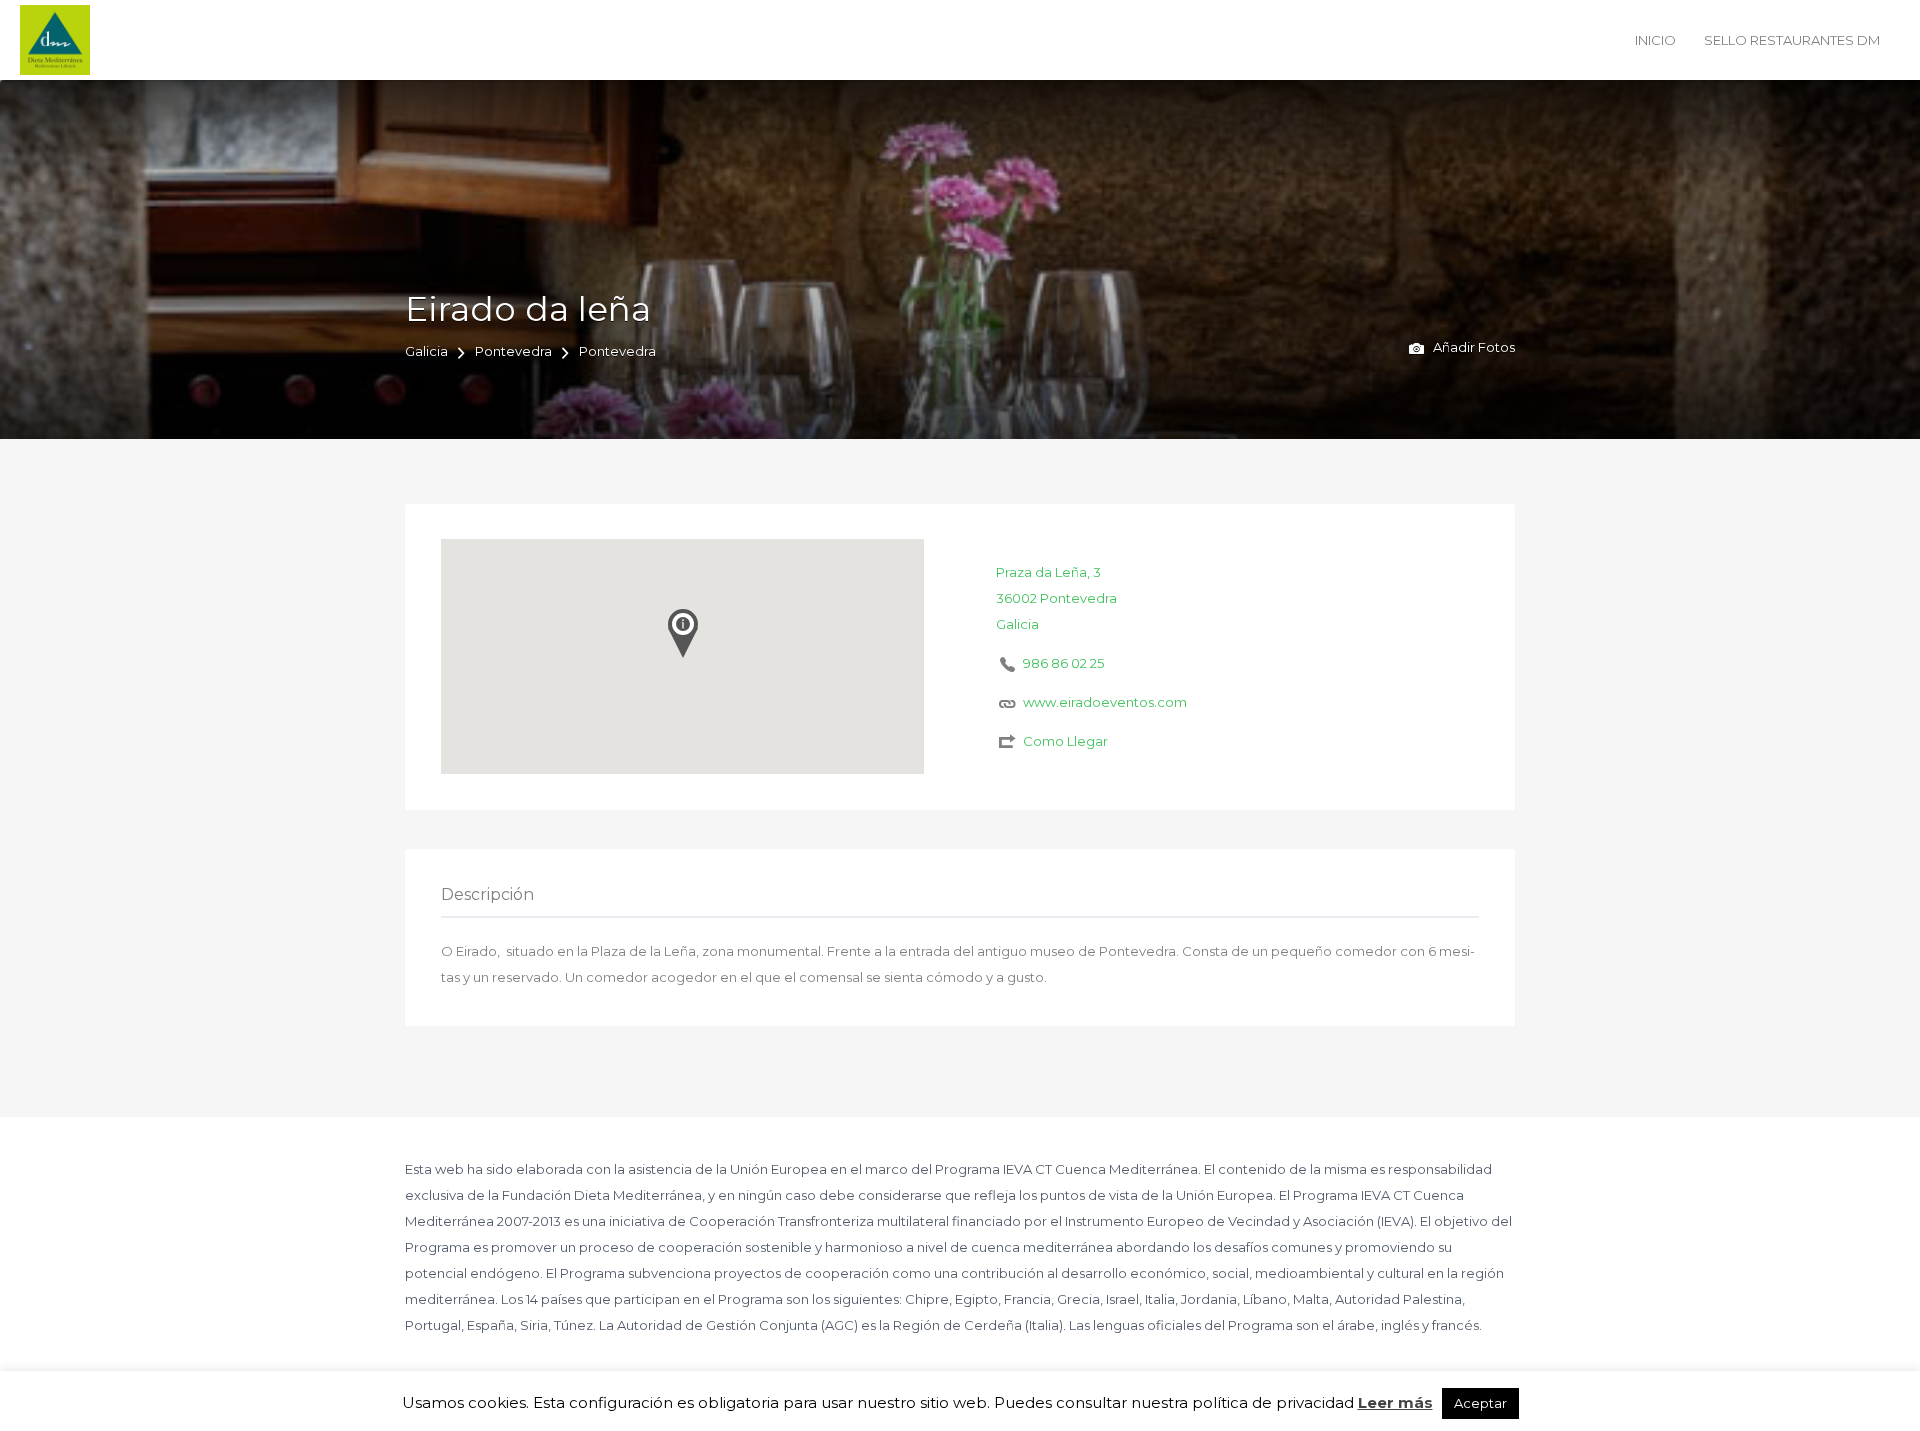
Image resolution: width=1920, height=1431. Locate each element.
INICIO (1655, 40)
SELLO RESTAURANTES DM (1792, 40)
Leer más (1395, 1402)
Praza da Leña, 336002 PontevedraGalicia (1056, 598)
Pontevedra (513, 351)
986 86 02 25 (1063, 663)
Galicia (426, 351)
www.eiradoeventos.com (1105, 702)
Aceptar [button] (1480, 1403)
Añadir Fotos (1472, 347)
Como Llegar (1065, 741)
